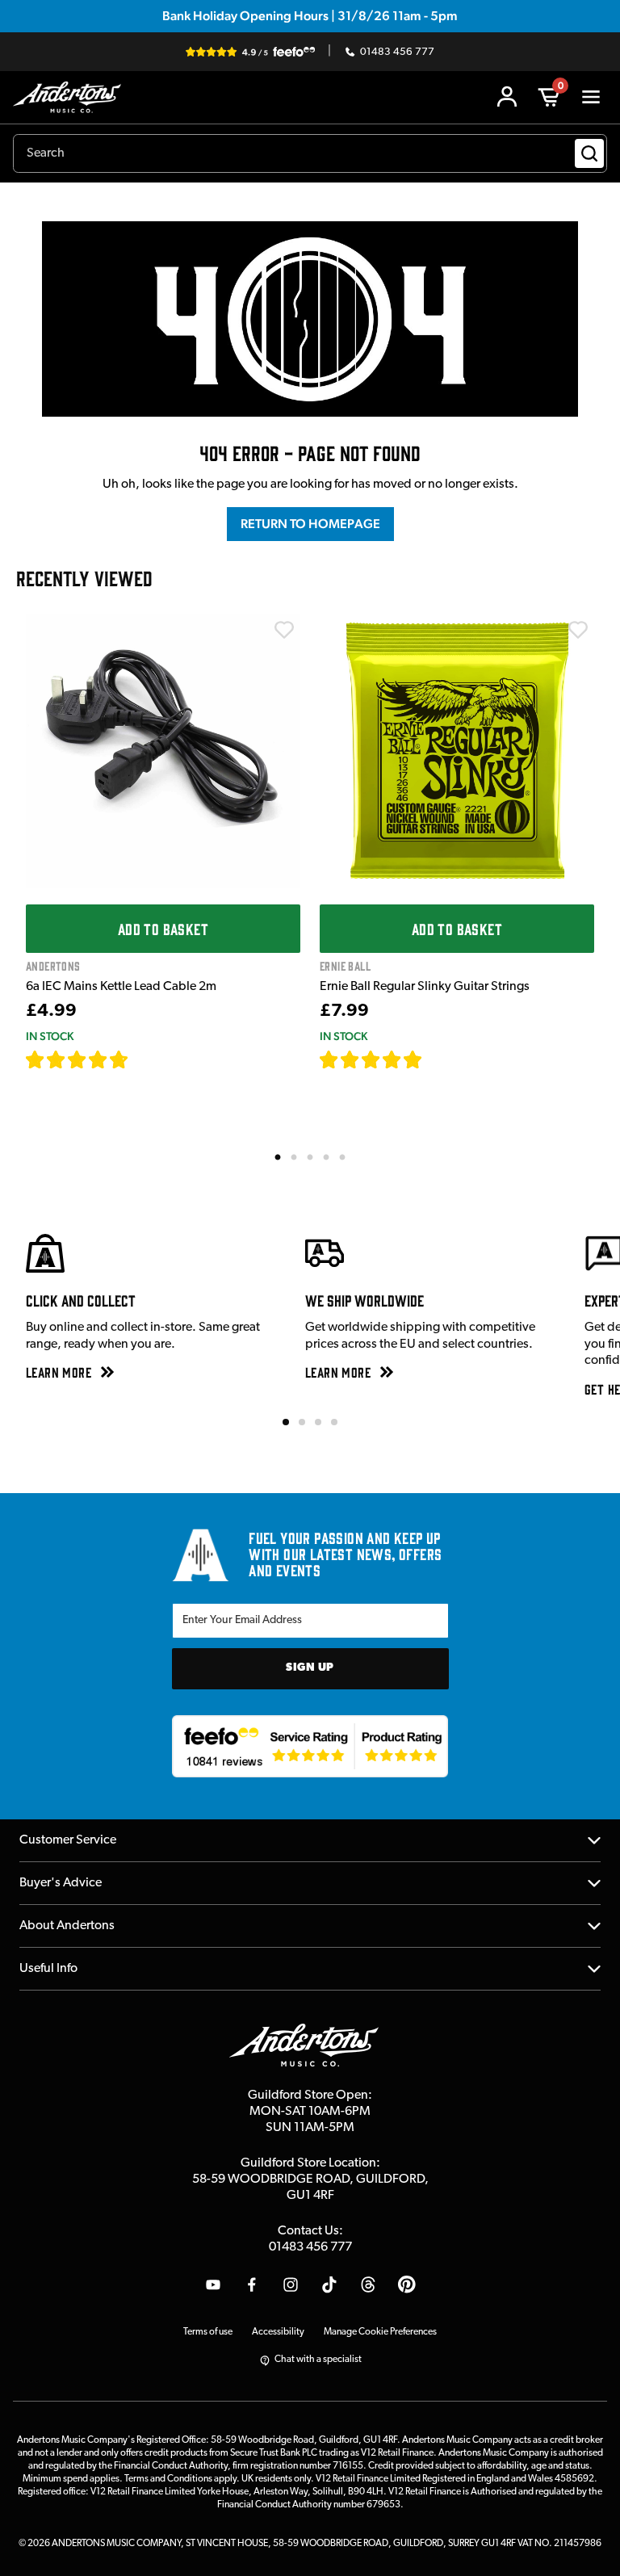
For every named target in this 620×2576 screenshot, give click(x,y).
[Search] (589, 153)
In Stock (50, 1036)
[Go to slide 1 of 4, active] (286, 1422)
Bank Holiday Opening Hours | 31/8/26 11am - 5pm (310, 16)
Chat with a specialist (318, 2360)
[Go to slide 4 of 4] (334, 1422)
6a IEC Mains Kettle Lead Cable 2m (121, 987)
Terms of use (208, 2332)
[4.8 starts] (371, 1059)
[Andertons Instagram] (291, 2284)
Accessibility (278, 2332)
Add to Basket (163, 929)
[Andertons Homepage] (71, 97)
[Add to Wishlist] (284, 630)
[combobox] (310, 153)
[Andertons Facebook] (252, 2284)
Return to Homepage (310, 524)
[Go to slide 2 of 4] (302, 1422)
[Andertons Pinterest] (407, 2284)
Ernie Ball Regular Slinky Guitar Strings (425, 987)
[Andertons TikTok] (329, 2284)
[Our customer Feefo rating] (310, 1747)
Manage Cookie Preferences (380, 2332)
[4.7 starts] (77, 1059)
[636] (147, 1059)
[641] (440, 1059)
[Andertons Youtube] (213, 2284)
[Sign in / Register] (507, 97)
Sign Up (310, 1668)
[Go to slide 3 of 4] (318, 1422)
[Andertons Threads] (368, 2284)
